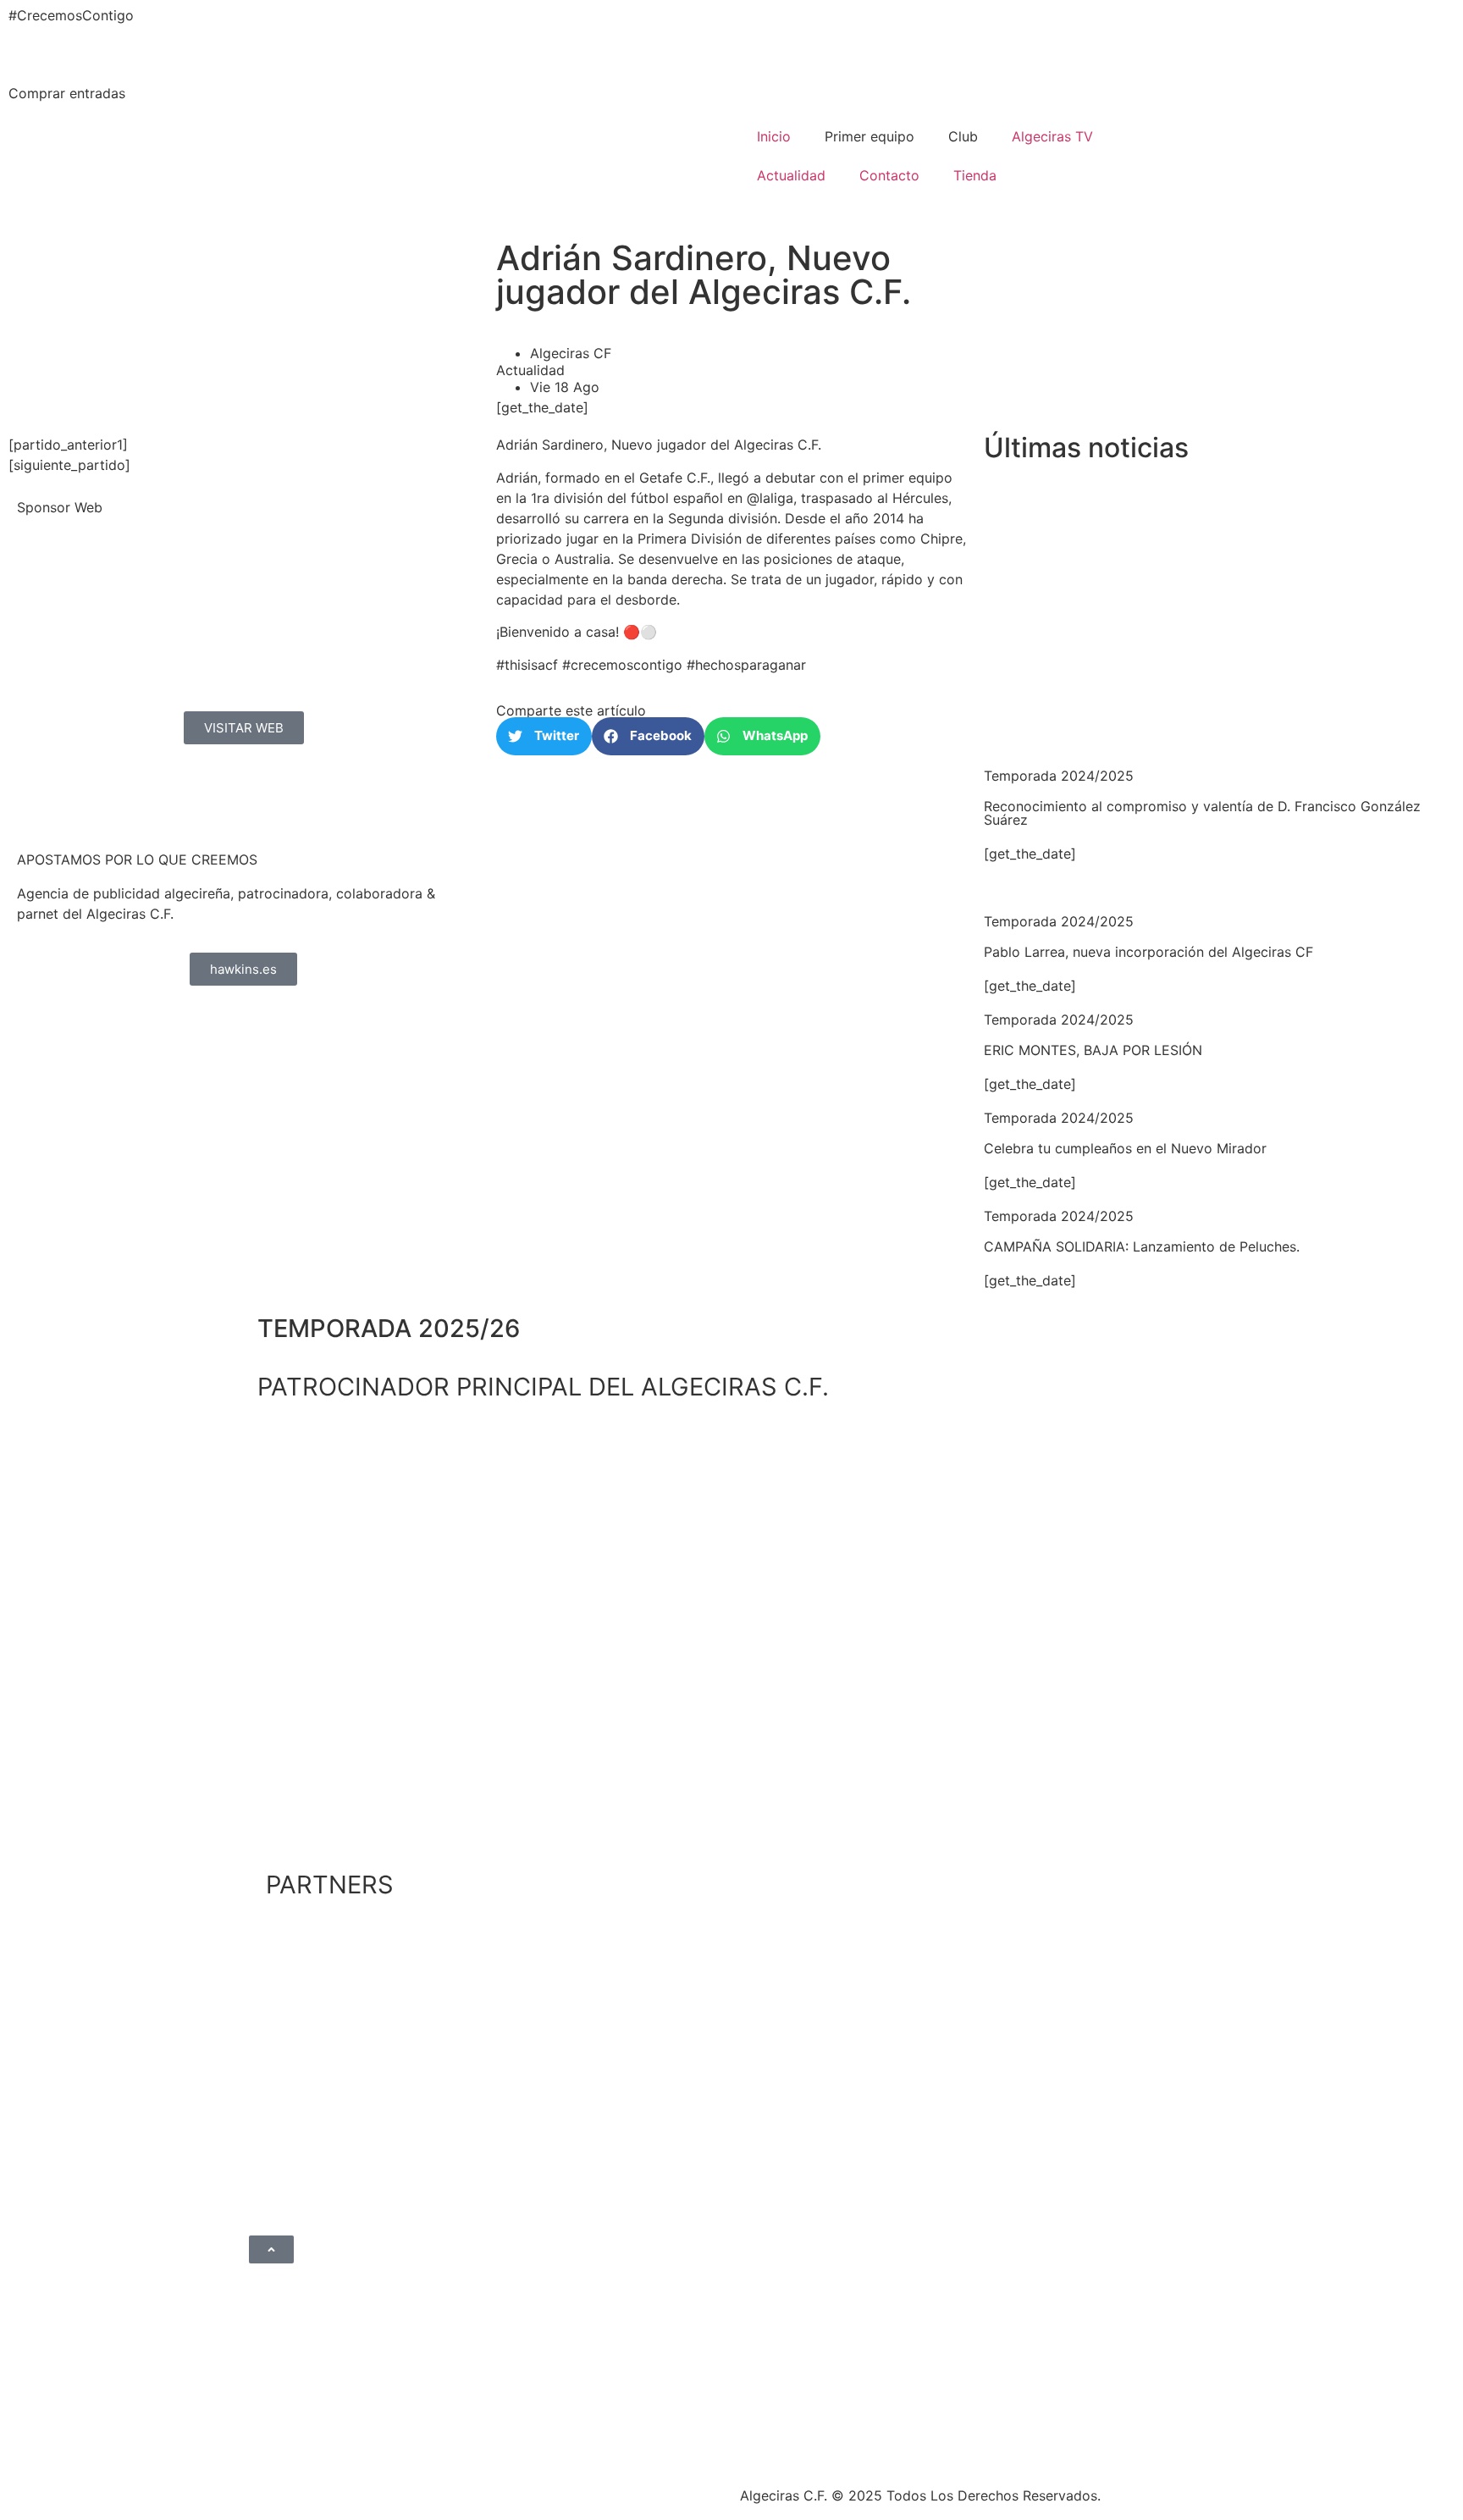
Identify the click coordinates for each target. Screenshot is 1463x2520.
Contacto (889, 175)
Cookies (607, 2490)
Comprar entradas (67, 93)
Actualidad (791, 175)
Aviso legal (535, 2490)
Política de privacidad (418, 2490)
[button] (544, 736)
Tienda (975, 175)
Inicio (774, 136)
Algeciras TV (1052, 136)
